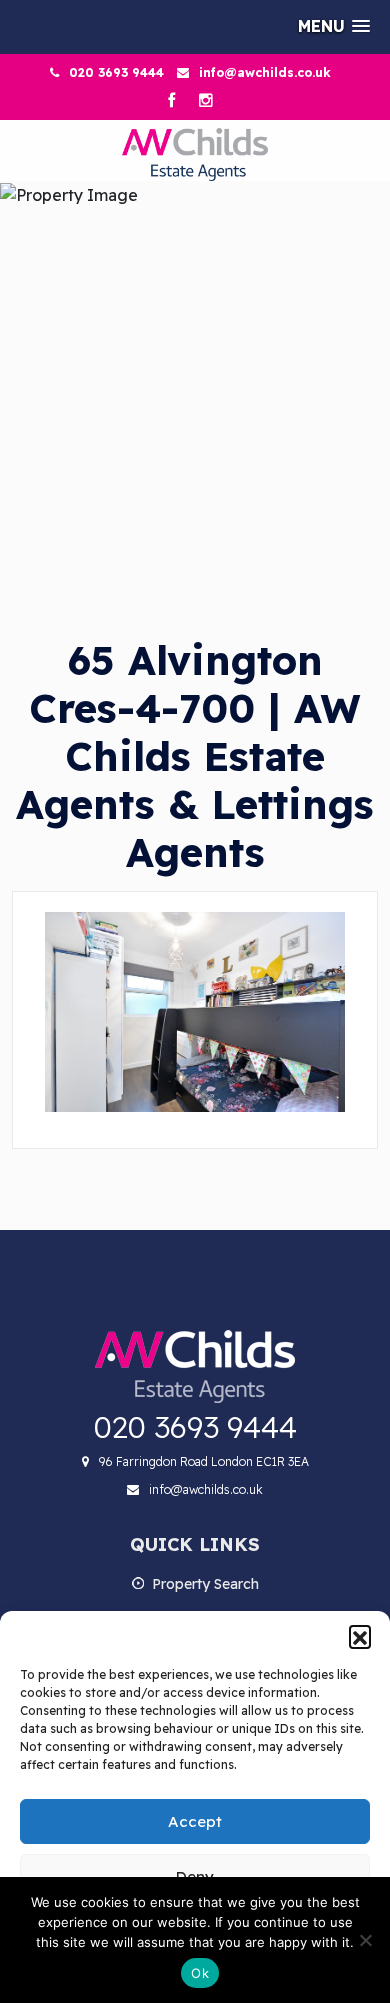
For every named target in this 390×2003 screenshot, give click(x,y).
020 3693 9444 (116, 72)
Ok (200, 1973)
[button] (360, 1636)
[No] (365, 1940)
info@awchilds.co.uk (265, 72)
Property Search (205, 1584)
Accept (195, 1821)
